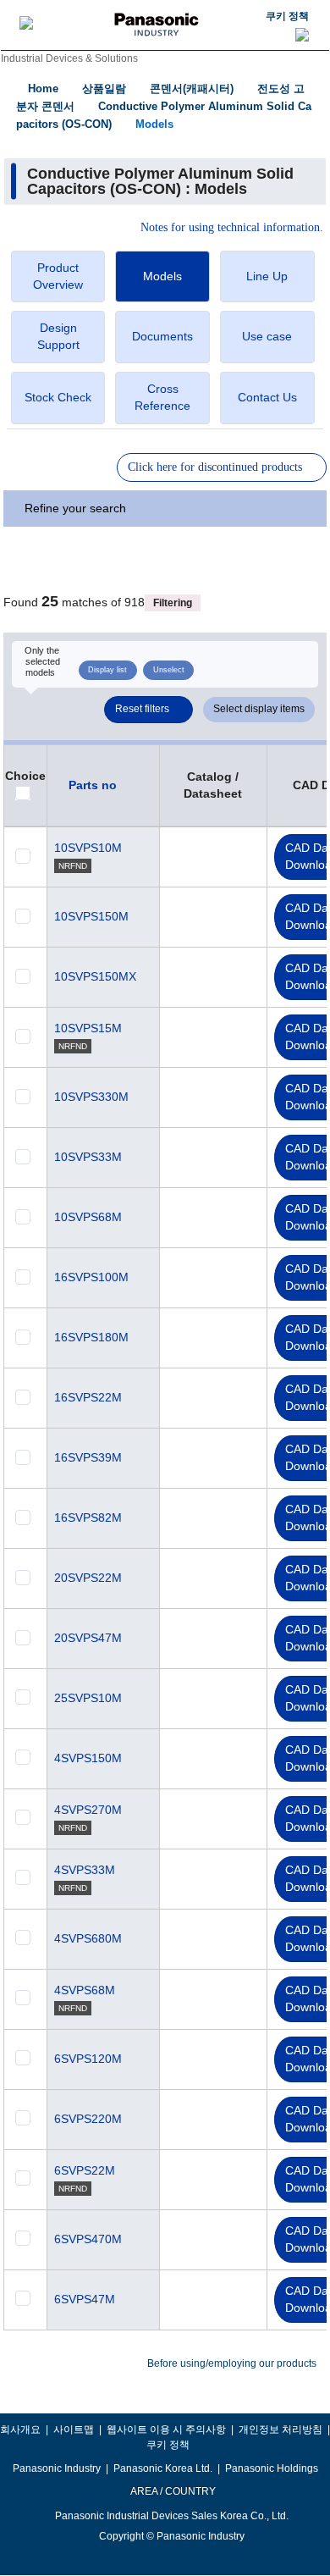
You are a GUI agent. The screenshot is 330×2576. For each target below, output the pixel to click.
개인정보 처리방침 (280, 2430)
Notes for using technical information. (232, 228)
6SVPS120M (88, 2059)
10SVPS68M (88, 1217)
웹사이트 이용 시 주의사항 (166, 2430)
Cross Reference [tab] (162, 397)
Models (154, 124)
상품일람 (104, 88)
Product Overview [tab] (58, 276)
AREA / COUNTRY (172, 2491)
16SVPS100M (91, 1277)
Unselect (169, 670)
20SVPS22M (88, 1578)
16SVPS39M (88, 1457)
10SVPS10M (88, 848)
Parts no (93, 785)
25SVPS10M (88, 1698)
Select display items (259, 709)
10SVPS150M (91, 916)
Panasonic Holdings (272, 2468)
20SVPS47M (88, 1638)
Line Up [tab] (267, 276)
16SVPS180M (91, 1337)
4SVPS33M (85, 1870)
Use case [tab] (267, 336)
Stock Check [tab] (58, 397)
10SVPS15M (88, 1028)
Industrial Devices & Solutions (69, 58)
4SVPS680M (88, 1938)
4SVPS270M (88, 1810)
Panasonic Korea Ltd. (163, 2468)
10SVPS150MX (95, 976)
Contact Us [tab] (267, 397)
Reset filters (142, 709)
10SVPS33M (88, 1157)
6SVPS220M (88, 2119)
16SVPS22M (88, 1397)
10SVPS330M (91, 1097)
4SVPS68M (85, 1990)
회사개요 (20, 2430)
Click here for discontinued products (215, 467)
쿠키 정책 (287, 16)
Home (43, 88)
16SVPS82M (88, 1517)
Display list (107, 670)
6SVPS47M (85, 2299)
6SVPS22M (85, 2170)
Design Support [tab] (58, 336)
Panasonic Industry (57, 2468)
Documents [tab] (162, 336)
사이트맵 (74, 2430)
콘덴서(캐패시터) (192, 88)
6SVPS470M (88, 2239)
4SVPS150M (88, 1758)
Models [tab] (162, 276)
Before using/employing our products (232, 2363)
